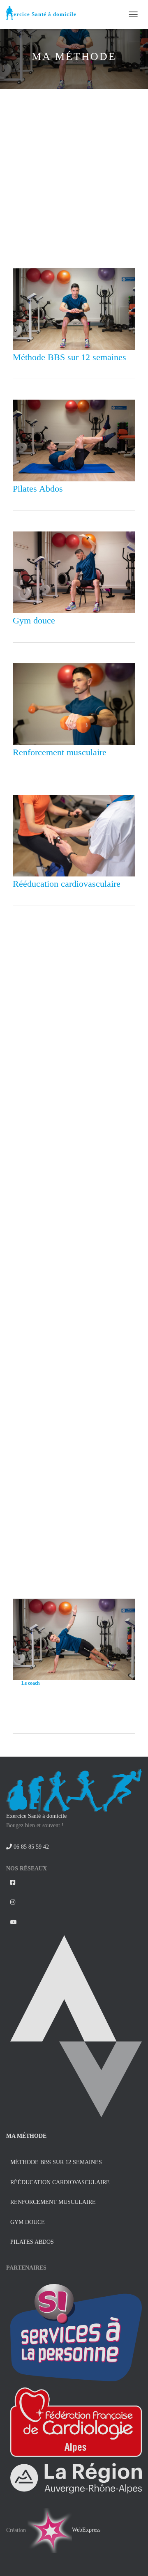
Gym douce (34, 620)
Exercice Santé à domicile (36, 1816)
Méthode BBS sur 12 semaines (69, 357)
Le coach (31, 1683)
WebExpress (86, 2530)
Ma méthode (26, 2136)
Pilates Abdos (38, 489)
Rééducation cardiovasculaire (67, 884)
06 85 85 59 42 (30, 1847)
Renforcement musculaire (60, 752)
